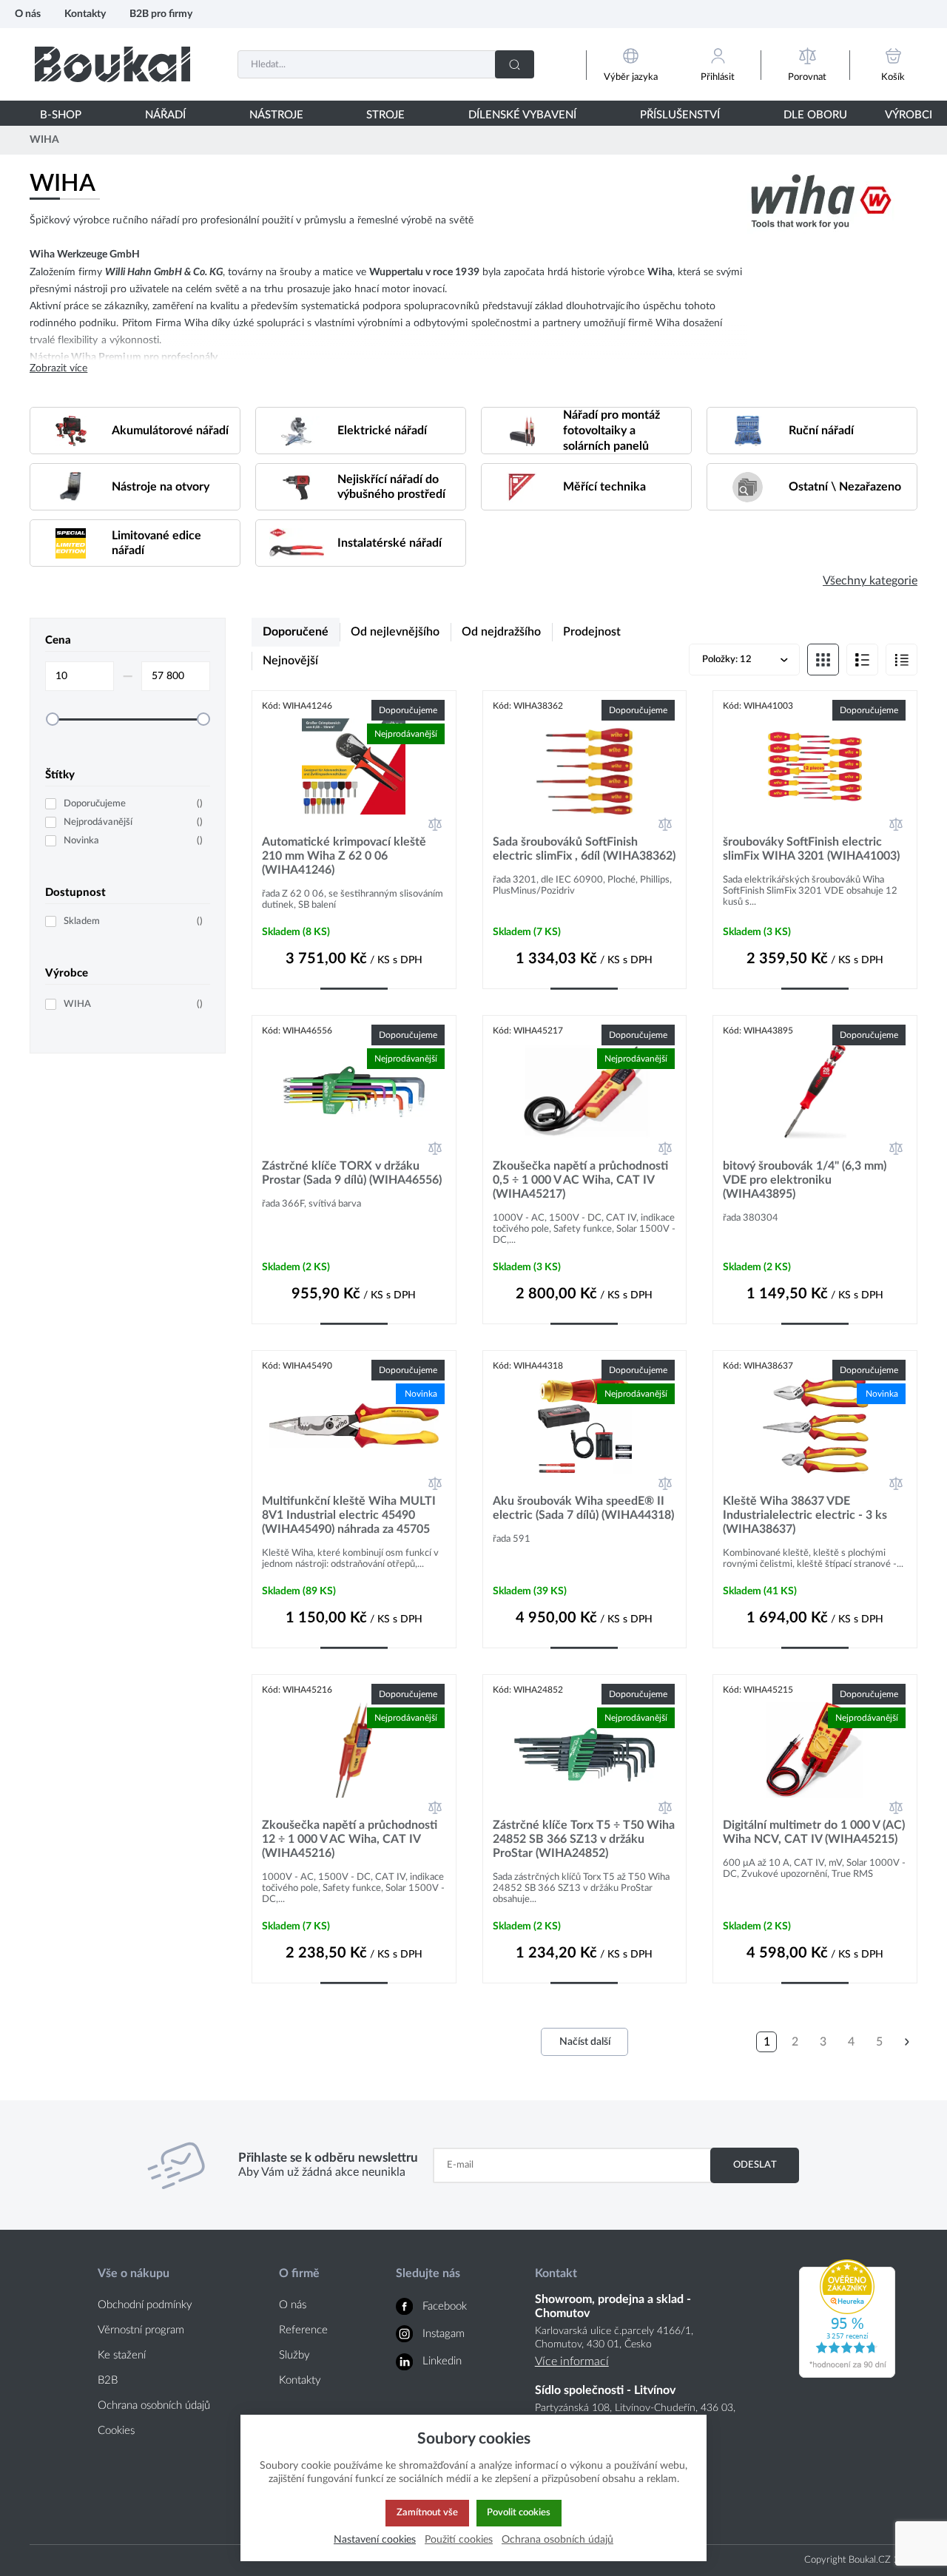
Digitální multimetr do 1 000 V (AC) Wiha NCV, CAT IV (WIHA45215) (814, 1832)
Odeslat (755, 2165)
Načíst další (585, 2042)
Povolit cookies (519, 2512)
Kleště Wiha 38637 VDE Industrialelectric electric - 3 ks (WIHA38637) (805, 1515)
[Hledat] (515, 64)
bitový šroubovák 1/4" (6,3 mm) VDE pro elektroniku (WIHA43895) (805, 1180)
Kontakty (85, 14)
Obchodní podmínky (145, 2305)
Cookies (116, 2431)
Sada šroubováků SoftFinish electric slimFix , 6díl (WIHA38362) (584, 849)
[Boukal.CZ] (112, 64)
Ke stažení (122, 2355)
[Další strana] (907, 2042)
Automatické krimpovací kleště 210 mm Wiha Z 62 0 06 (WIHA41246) (344, 856)
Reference (303, 2330)
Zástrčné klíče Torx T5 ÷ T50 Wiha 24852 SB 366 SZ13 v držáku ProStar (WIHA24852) (584, 1839)
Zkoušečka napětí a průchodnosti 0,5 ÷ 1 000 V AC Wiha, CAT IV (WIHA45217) (580, 1180)
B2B (108, 2380)
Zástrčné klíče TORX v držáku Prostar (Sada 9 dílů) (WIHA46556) (352, 1173)
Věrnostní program (141, 2330)
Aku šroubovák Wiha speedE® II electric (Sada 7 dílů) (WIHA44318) (583, 1508)
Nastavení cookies (375, 2539)
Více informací (572, 2361)
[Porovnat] (435, 824)
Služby (294, 2355)
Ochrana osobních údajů (154, 2405)
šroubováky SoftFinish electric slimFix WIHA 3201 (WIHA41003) (811, 849)
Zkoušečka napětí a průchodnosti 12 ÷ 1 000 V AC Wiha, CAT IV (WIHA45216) (350, 1839)
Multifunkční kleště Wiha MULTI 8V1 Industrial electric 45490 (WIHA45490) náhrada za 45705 (349, 1515)
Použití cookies (459, 2539)
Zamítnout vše (427, 2512)
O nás (28, 14)
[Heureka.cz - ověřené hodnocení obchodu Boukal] (847, 2374)
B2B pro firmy (161, 14)
